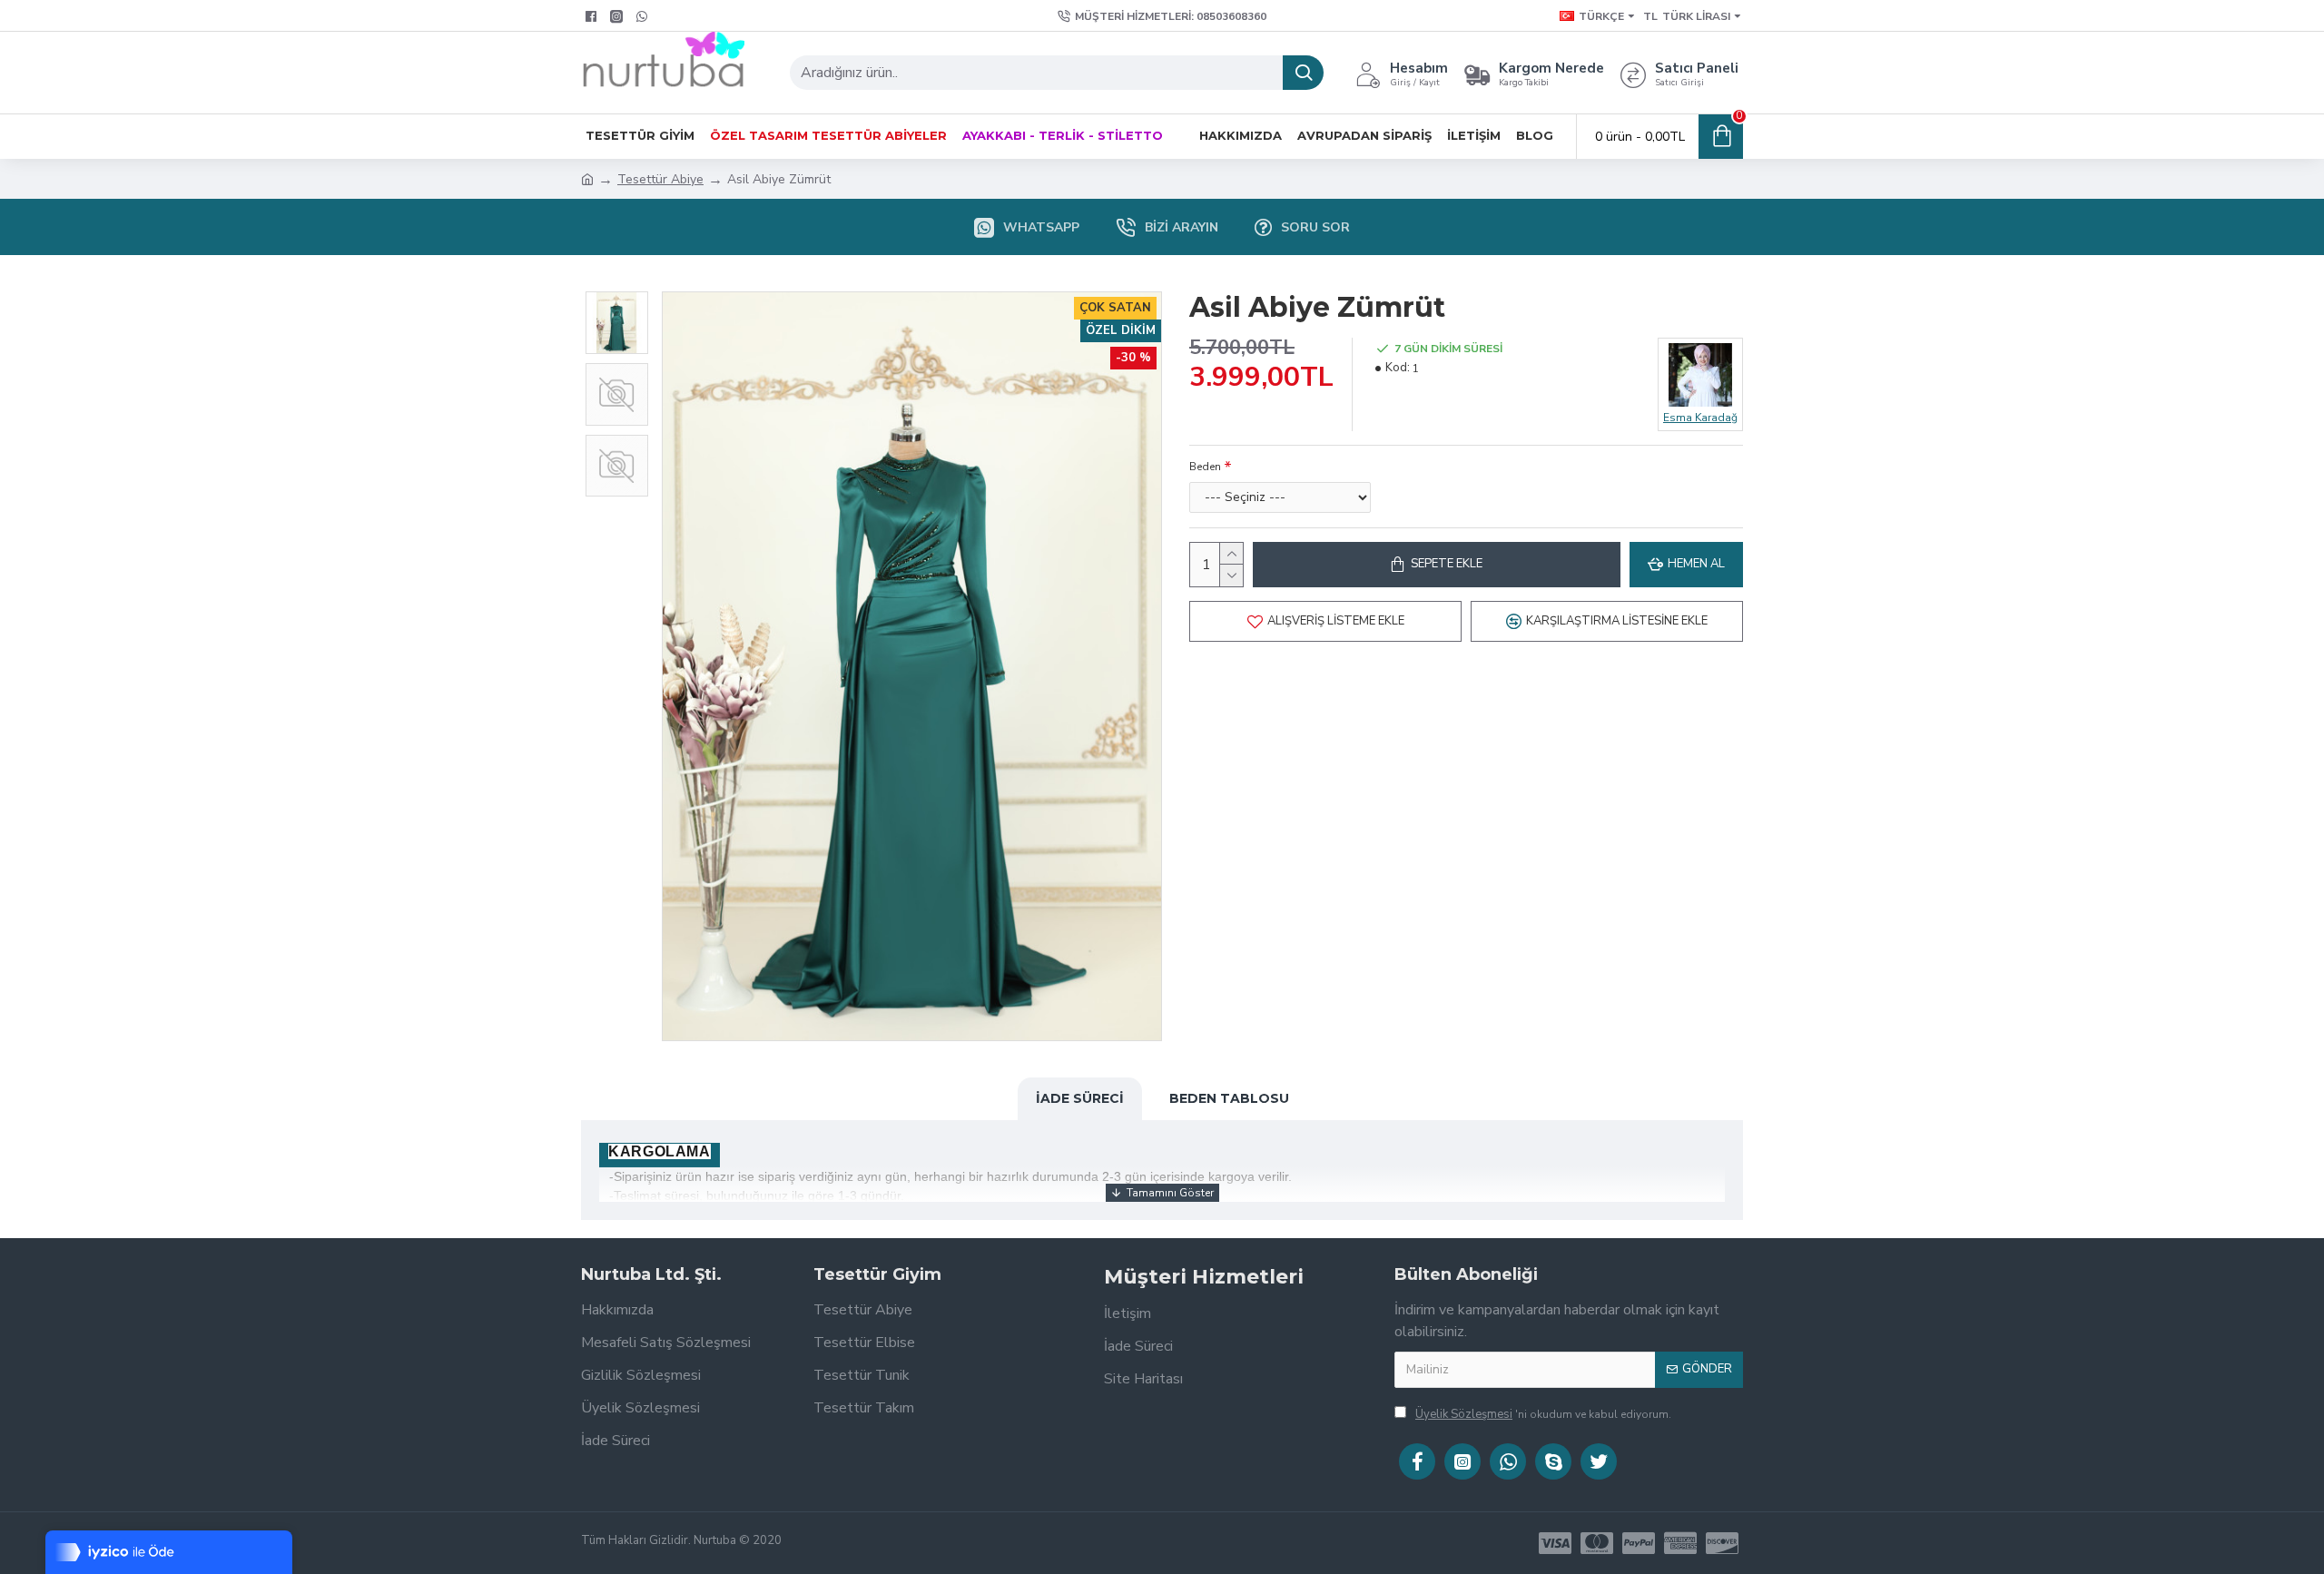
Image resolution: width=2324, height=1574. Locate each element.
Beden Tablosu (1229, 1098)
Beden (1205, 467)
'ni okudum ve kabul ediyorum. (1543, 1414)
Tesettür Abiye (660, 179)
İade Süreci (1080, 1098)
